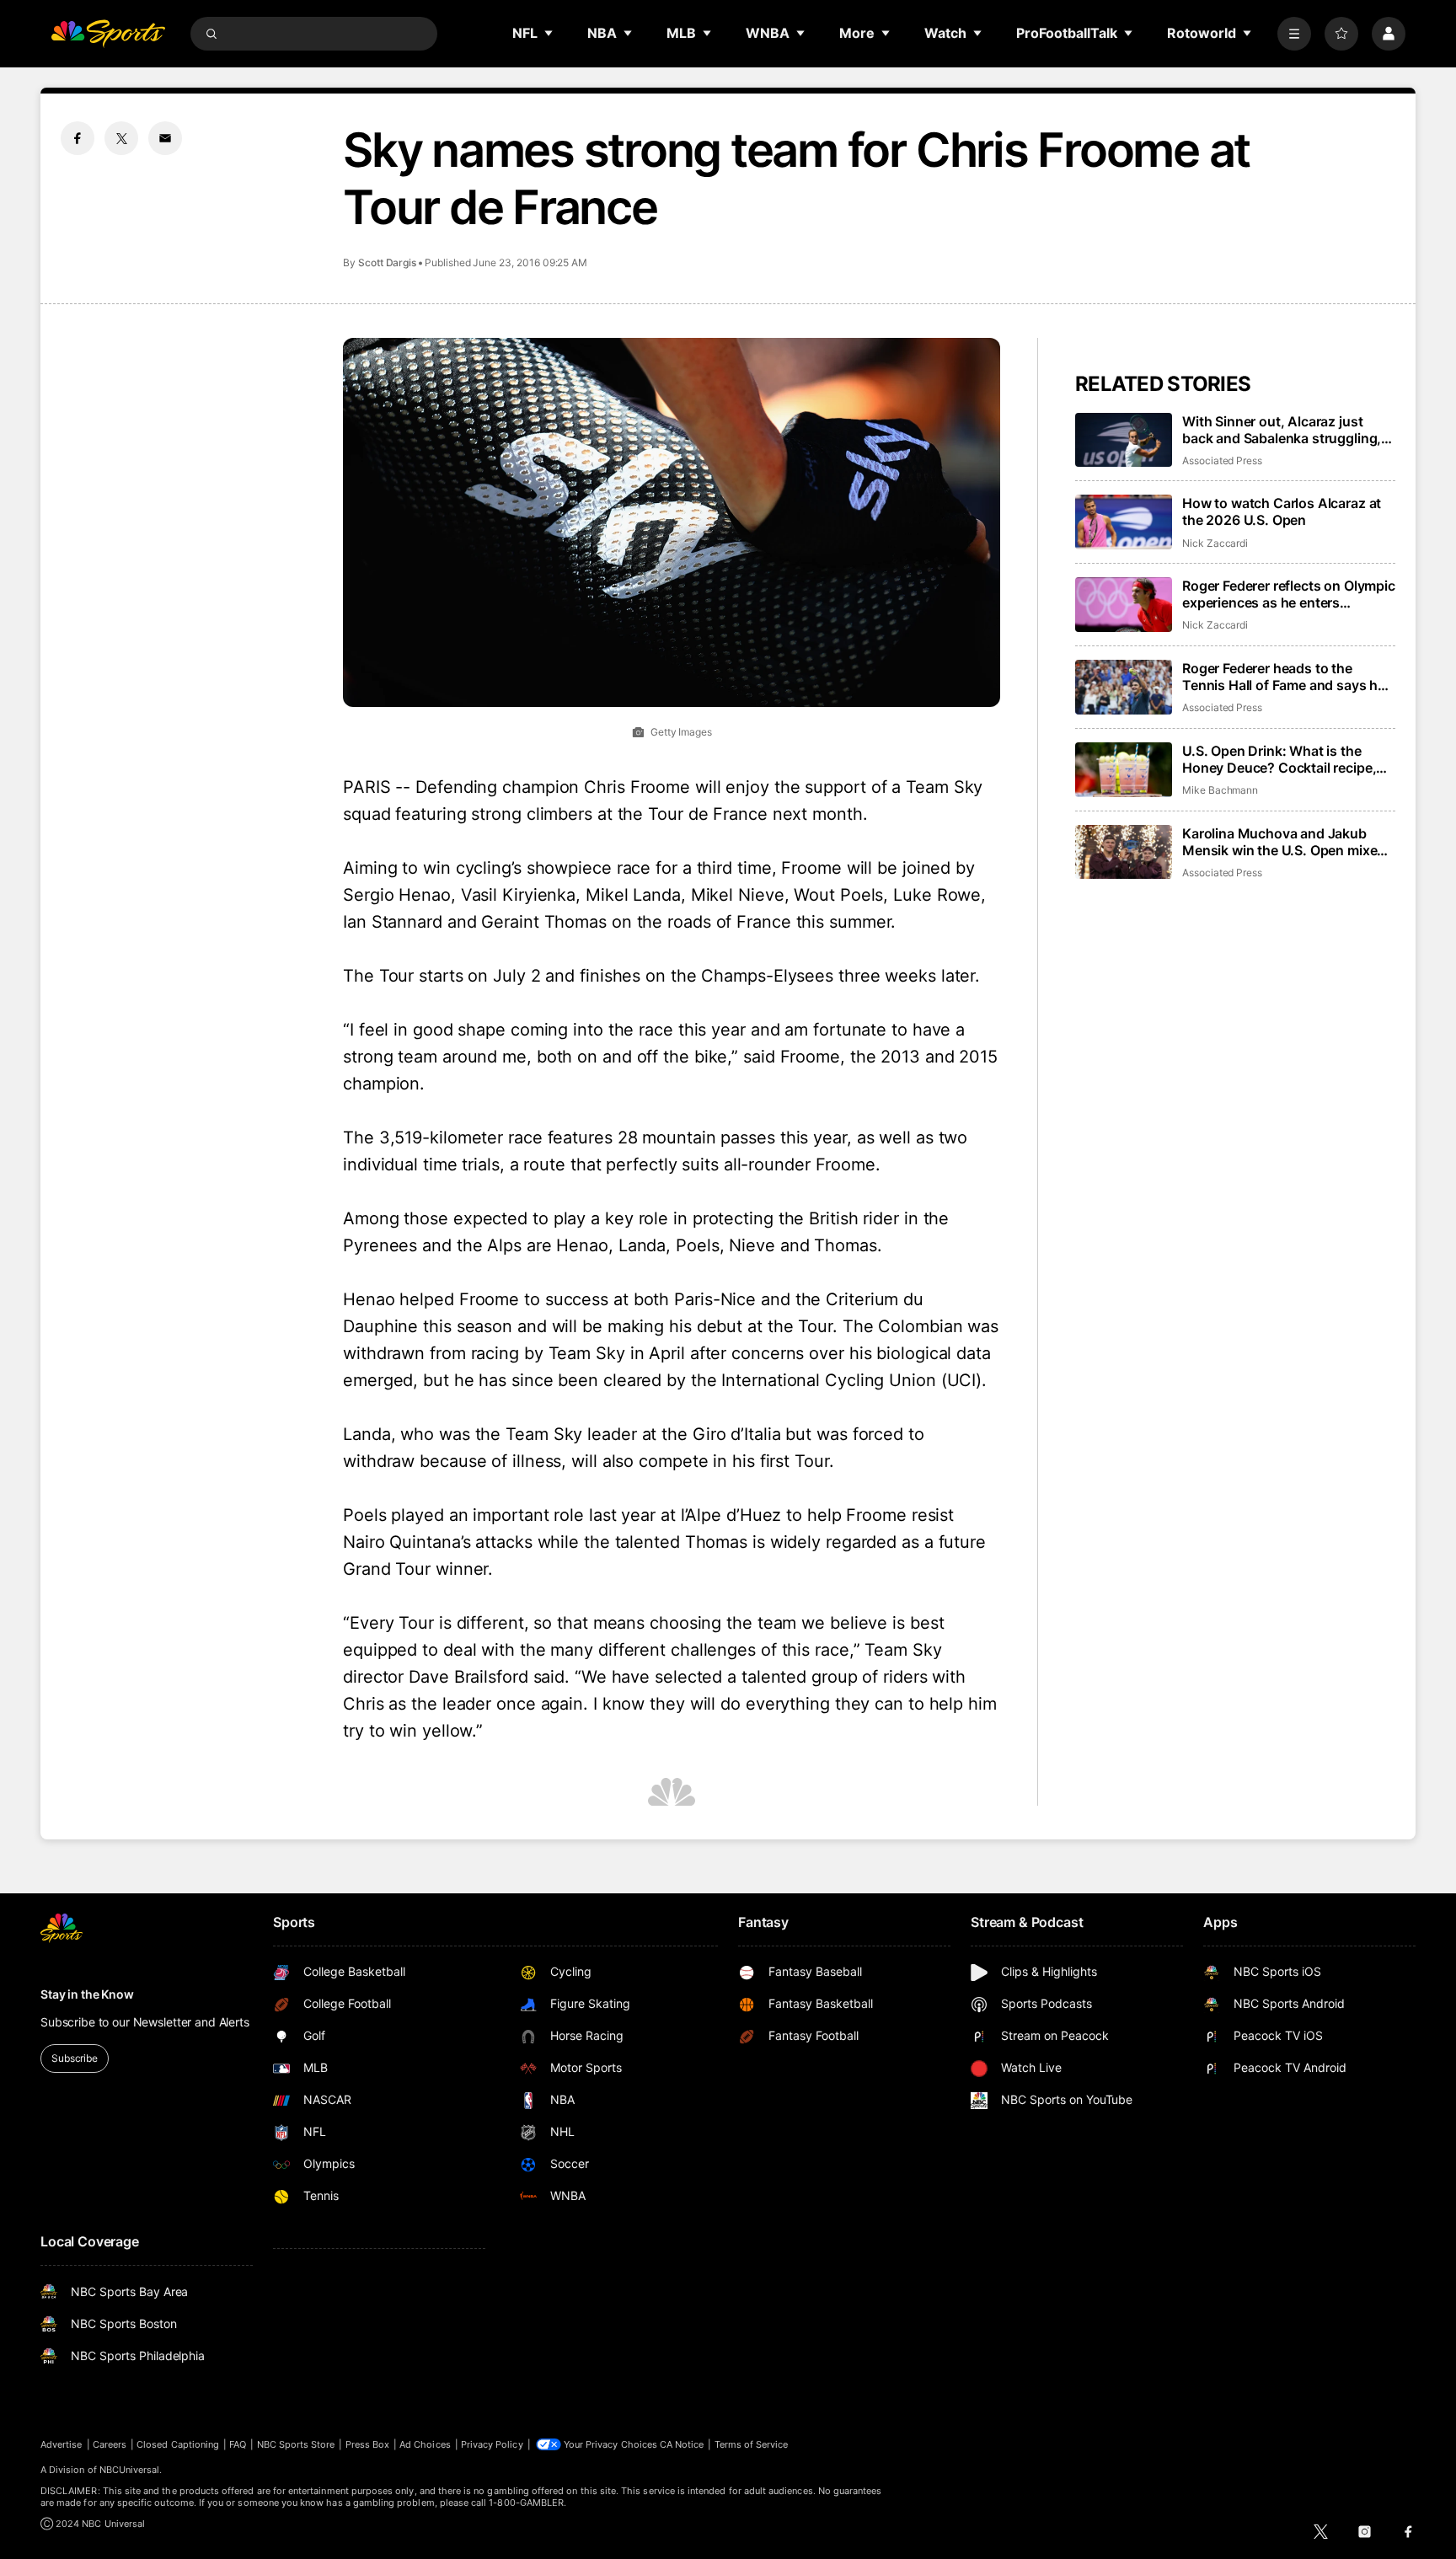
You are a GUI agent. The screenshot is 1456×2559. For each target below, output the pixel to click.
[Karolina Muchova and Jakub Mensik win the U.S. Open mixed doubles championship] (1124, 852)
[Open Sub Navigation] (549, 33)
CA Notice (682, 2444)
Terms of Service (752, 2444)
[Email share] (165, 138)
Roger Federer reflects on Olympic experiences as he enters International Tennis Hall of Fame (1289, 594)
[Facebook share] (78, 138)
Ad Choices (425, 2444)
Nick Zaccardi (1215, 543)
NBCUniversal (130, 2470)
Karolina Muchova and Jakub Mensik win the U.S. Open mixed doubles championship (1284, 842)
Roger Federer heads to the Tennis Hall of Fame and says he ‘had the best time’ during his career (1284, 677)
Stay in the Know (87, 1994)
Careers (110, 2444)
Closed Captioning (178, 2444)
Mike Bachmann (1220, 790)
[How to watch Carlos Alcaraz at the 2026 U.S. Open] (1124, 522)
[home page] (108, 34)
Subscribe (75, 2058)
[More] (1294, 34)
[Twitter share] (121, 138)
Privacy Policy (492, 2444)
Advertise (62, 2444)
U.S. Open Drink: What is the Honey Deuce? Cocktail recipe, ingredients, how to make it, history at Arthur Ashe (1279, 759)
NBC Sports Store (296, 2444)
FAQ (238, 2444)
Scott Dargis (387, 262)
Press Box (368, 2444)
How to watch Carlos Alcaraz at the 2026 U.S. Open (1282, 511)
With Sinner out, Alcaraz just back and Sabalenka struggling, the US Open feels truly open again (1282, 430)
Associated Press (1222, 460)
